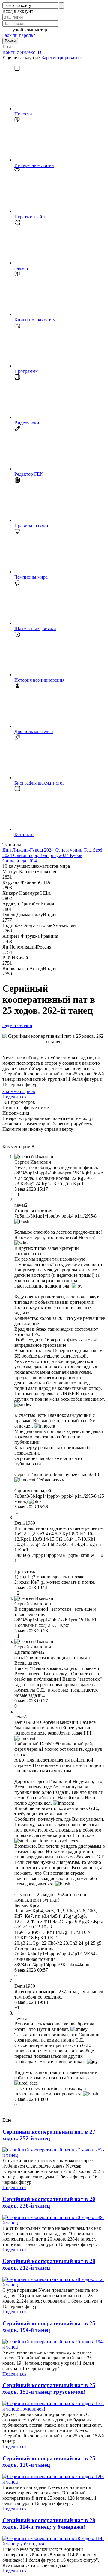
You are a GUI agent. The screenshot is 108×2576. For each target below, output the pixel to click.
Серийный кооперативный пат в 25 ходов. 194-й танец (49, 2327)
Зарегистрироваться (62, 58)
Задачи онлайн (17, 1025)
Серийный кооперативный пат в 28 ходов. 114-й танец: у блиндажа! (49, 2523)
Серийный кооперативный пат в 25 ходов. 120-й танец (49, 2462)
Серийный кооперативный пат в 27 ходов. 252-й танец (49, 2135)
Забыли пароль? (19, 35)
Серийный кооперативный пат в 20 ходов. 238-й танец (49, 2202)
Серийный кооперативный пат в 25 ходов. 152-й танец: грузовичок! (49, 2389)
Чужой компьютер (28, 30)
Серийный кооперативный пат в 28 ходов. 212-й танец (49, 2264)
